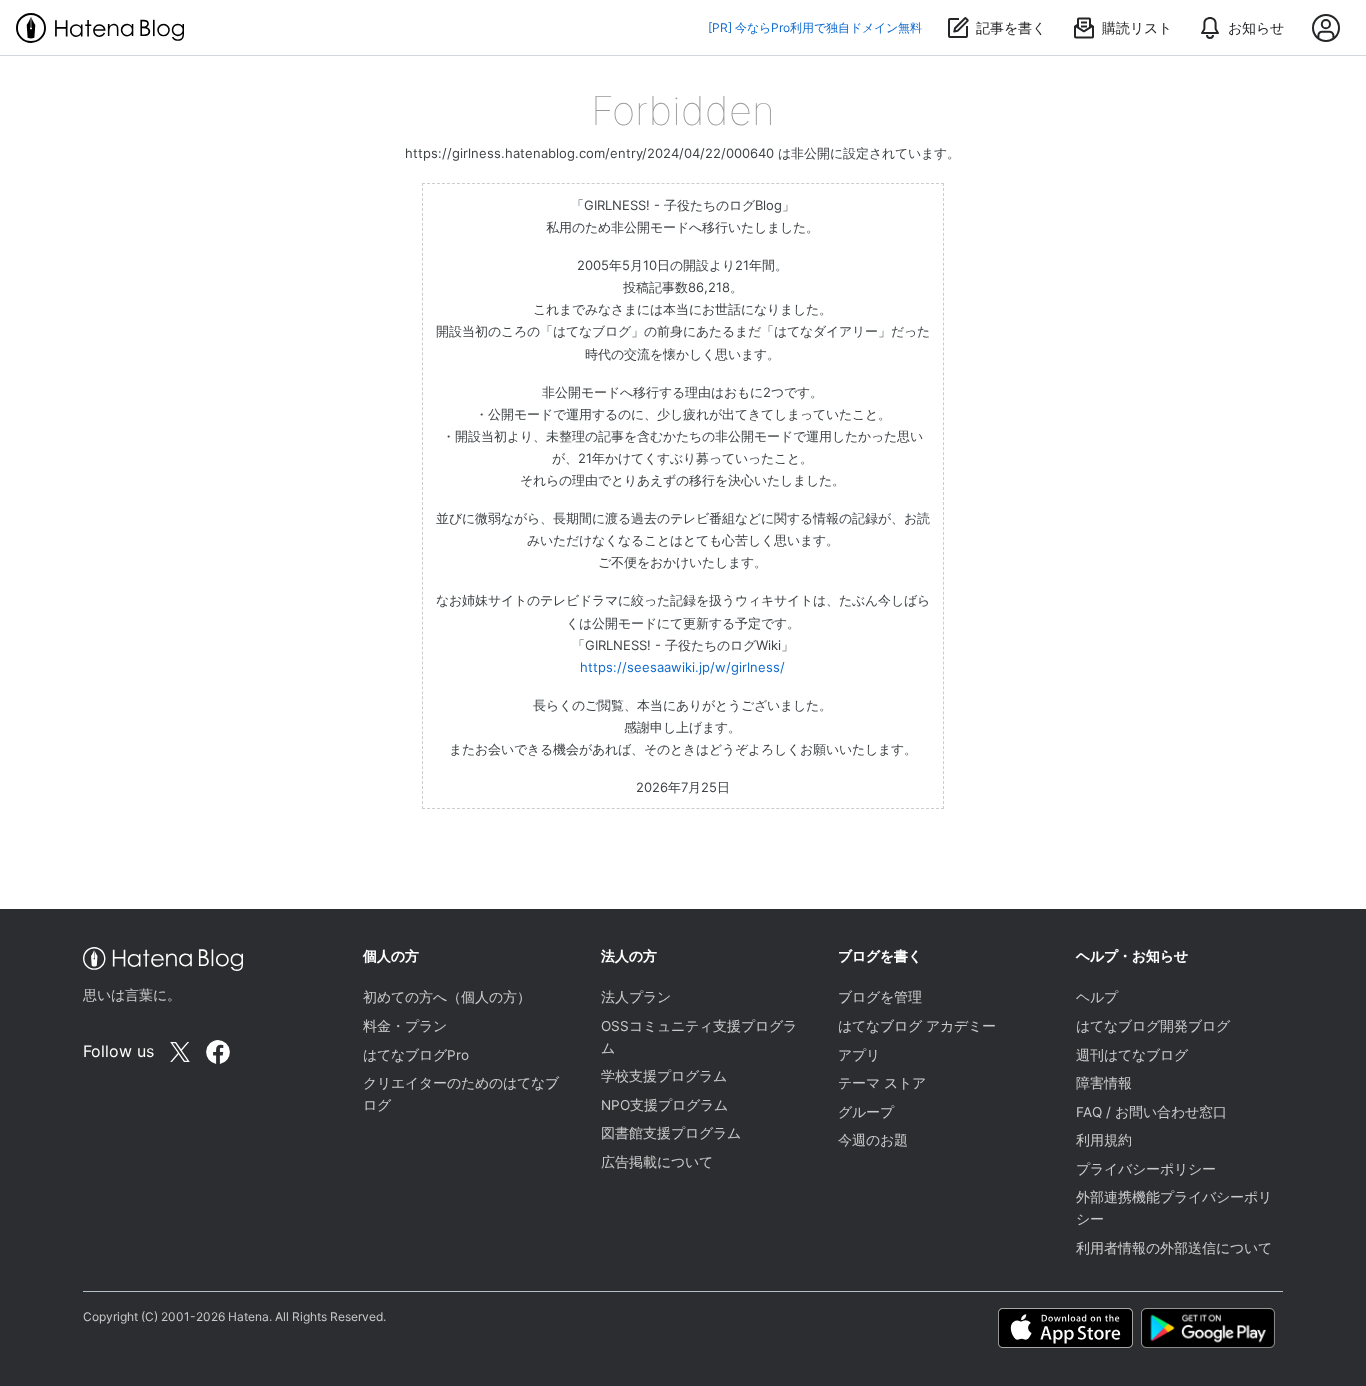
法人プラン (636, 997)
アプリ (859, 1055)
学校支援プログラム (664, 1076)
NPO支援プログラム (664, 1105)
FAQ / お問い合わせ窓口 (1151, 1112)
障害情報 (1104, 1083)
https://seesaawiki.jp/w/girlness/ (682, 667)
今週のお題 (873, 1140)
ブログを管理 (880, 997)
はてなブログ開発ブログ (1153, 1026)
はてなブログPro (416, 1055)
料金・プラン (405, 1026)
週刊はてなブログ (1132, 1055)
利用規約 (1104, 1140)
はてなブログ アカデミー (917, 1026)
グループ (866, 1112)
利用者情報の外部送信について (1174, 1248)
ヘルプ (1097, 997)
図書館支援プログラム (671, 1133)
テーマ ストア (882, 1083)
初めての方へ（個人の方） (447, 997)
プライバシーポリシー (1146, 1169)
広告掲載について (657, 1162)
